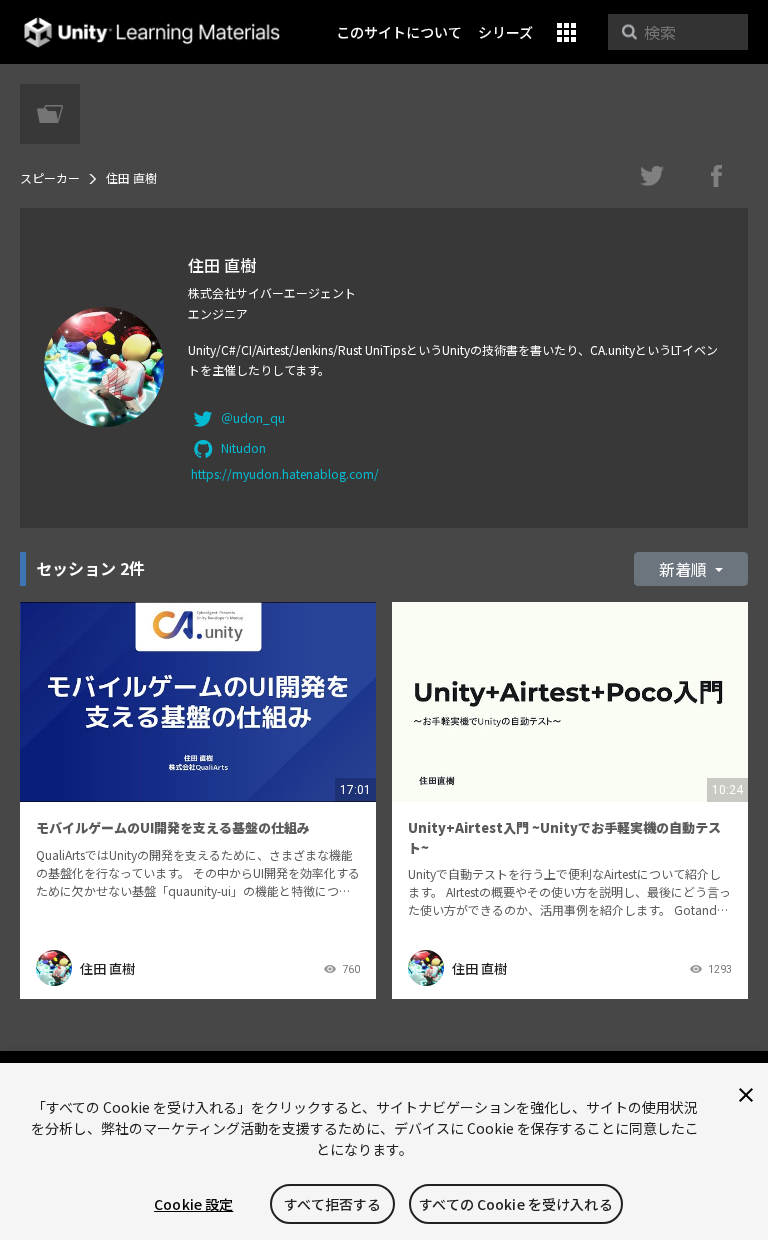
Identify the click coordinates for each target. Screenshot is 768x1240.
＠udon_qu (253, 417)
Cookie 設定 (193, 1204)
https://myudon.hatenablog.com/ (285, 473)
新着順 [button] (685, 569)
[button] (566, 32)
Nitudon (243, 447)
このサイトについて (399, 32)
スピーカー (50, 177)
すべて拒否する (332, 1204)
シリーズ (505, 32)
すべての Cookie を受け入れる (516, 1204)
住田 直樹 (107, 968)
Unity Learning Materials (151, 32)
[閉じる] (746, 1095)
